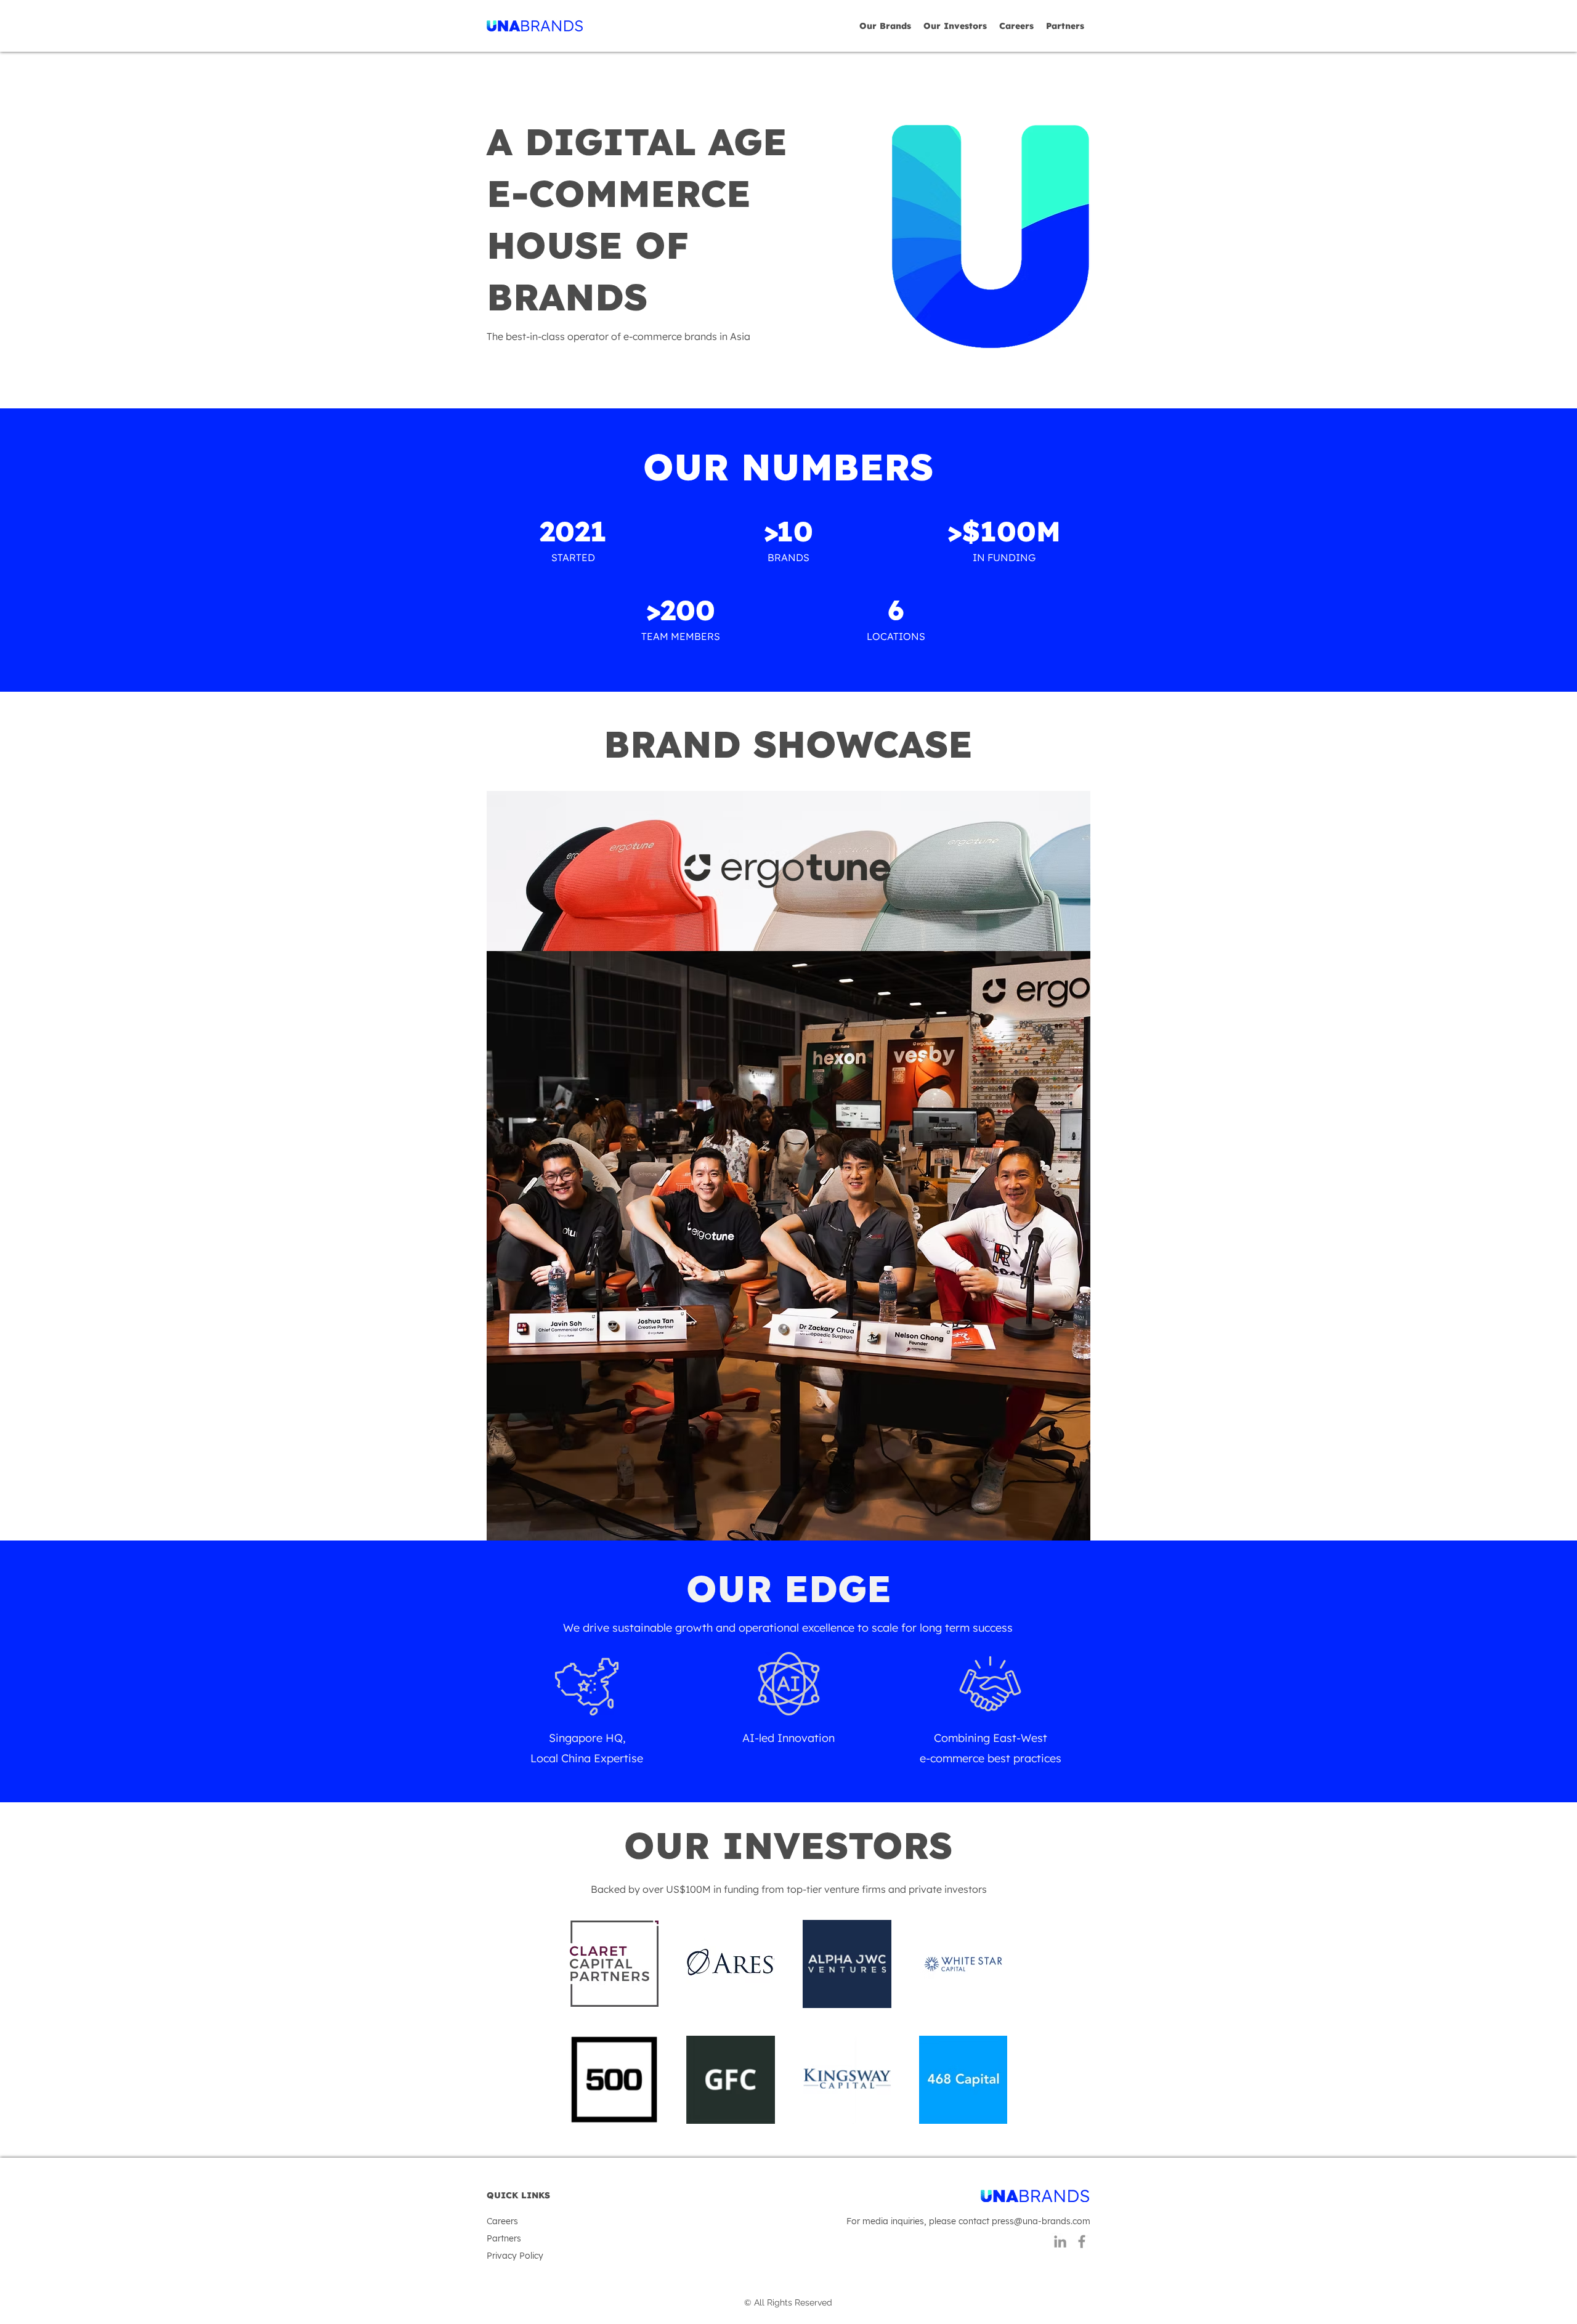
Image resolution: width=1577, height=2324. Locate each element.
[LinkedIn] (1060, 2241)
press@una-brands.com (1041, 2221)
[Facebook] (1082, 2241)
